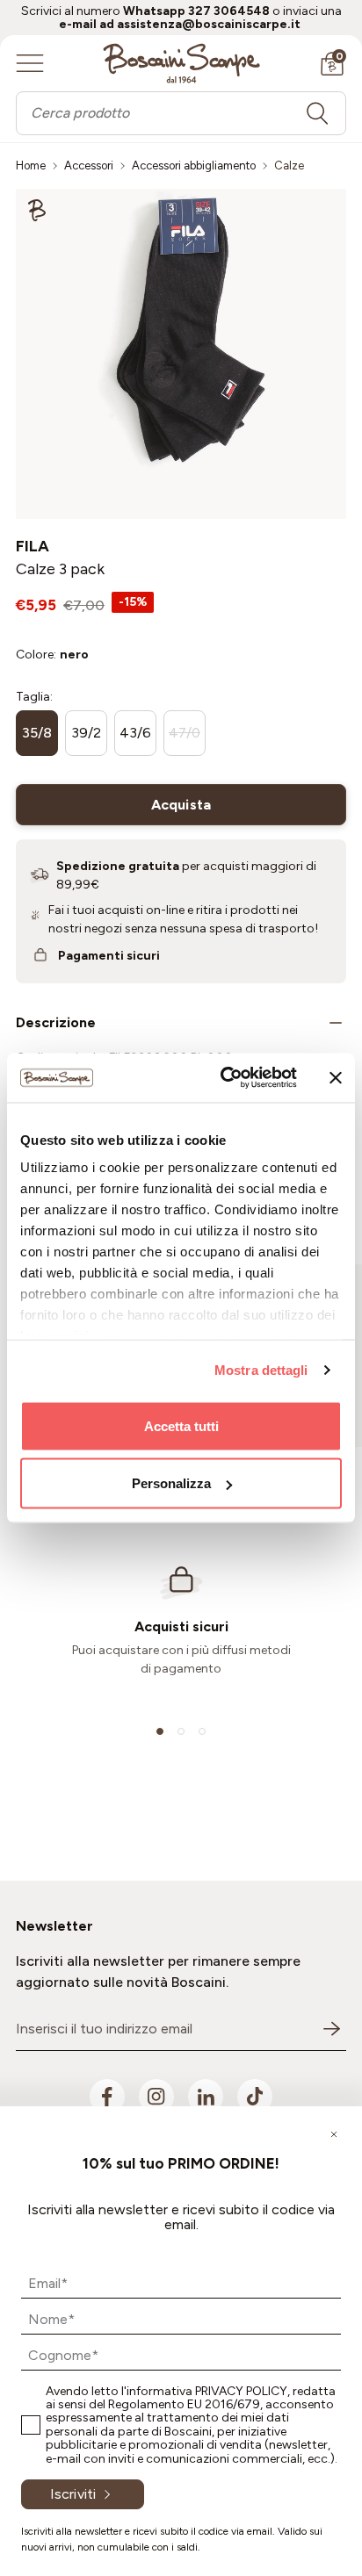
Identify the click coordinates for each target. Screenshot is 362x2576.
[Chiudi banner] (336, 1077)
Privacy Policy (241, 2391)
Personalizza (171, 1483)
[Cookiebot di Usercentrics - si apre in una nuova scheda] (224, 1078)
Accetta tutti (181, 1425)
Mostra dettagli (261, 1370)
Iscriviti (73, 2494)
